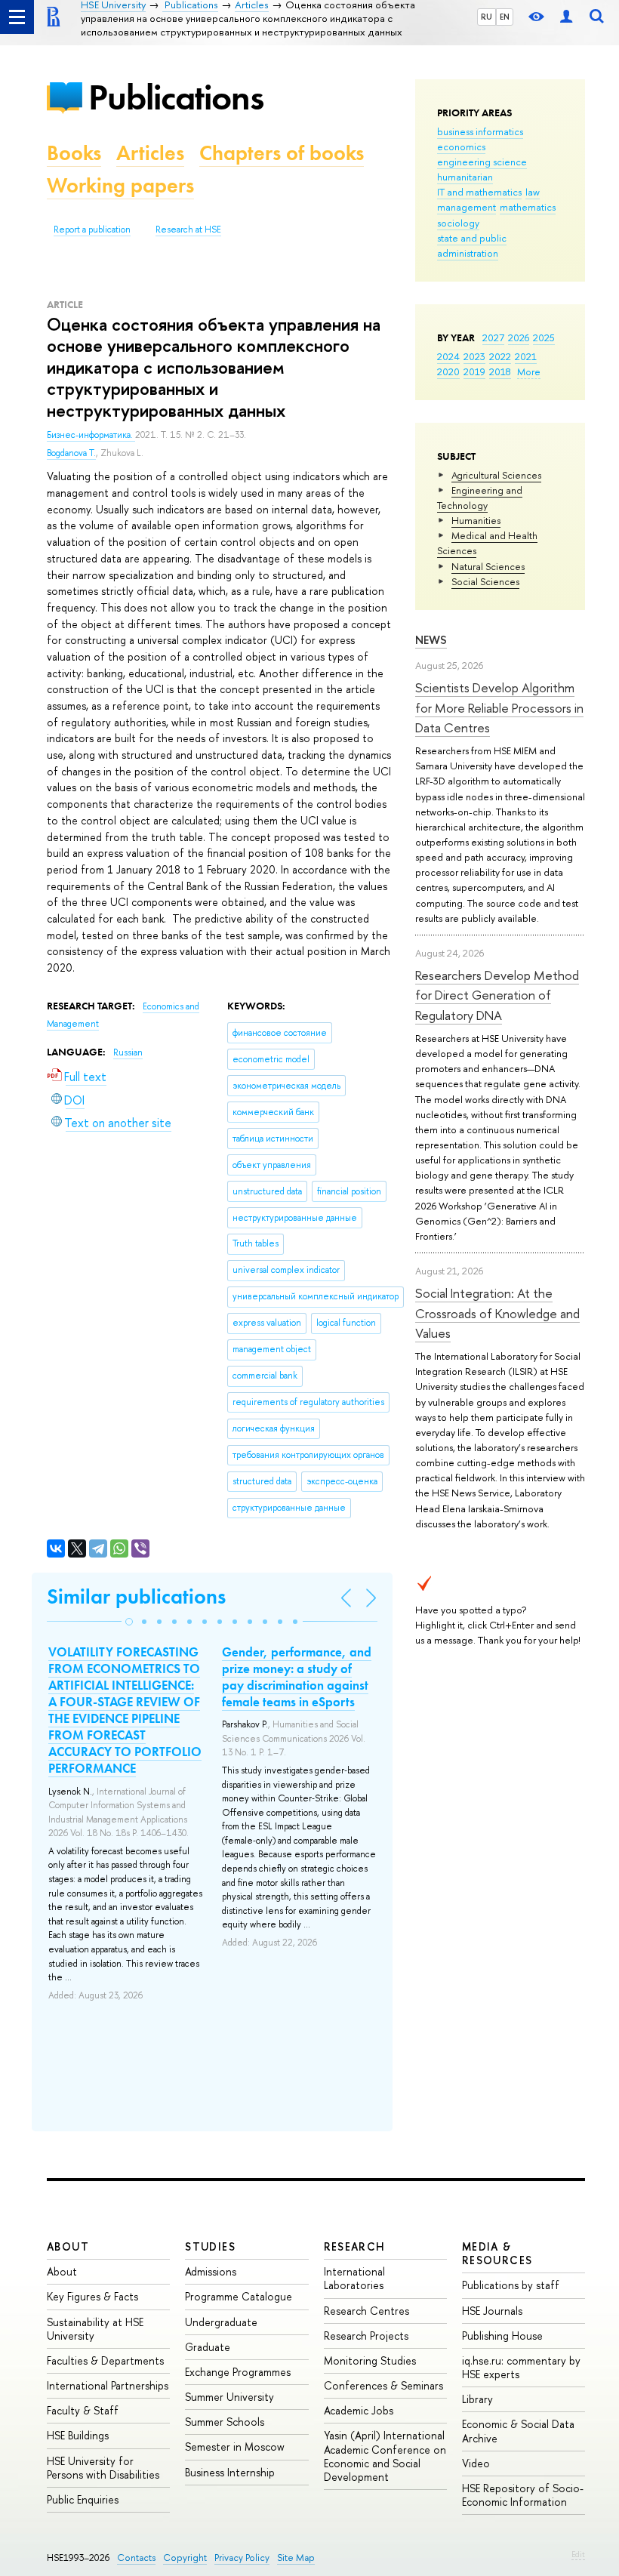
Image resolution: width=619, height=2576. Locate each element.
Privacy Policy (242, 2558)
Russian (128, 1052)
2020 (448, 371)
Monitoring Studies (370, 2360)
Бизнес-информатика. (91, 435)
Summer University (229, 2397)
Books (74, 153)
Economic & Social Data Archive (518, 2431)
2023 (474, 356)
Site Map (296, 2558)
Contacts (136, 2558)
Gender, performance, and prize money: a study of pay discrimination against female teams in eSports (297, 1677)
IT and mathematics (479, 192)
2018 (500, 371)
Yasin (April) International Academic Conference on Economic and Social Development (385, 2456)
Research (355, 2246)
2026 (519, 337)
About (68, 2246)
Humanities (476, 520)
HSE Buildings (78, 2435)
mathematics (528, 207)
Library (477, 2399)
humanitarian (465, 177)
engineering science (482, 162)
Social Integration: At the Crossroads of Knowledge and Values (497, 1313)
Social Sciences (485, 581)
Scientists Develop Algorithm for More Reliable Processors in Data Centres (499, 707)
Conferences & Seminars (383, 2385)
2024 (448, 356)
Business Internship (230, 2472)
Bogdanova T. (71, 453)
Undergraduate (221, 2322)
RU (487, 17)
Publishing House (502, 2336)
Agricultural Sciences (496, 475)
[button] (129, 1622)
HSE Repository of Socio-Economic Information (523, 2495)
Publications (176, 97)
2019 (474, 371)
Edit (578, 2554)
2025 (544, 337)
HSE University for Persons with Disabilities (103, 2468)
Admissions (211, 2271)
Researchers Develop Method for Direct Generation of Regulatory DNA (497, 995)
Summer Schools (225, 2422)
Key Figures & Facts (92, 2296)
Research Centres (366, 2311)
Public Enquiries (83, 2499)
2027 (493, 337)
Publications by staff (511, 2285)
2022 (500, 356)
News (431, 640)
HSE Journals (492, 2311)
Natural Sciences (488, 566)
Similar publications (136, 1596)
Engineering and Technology (480, 498)
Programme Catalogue (239, 2296)
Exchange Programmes (238, 2372)
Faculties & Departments (105, 2360)
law (533, 192)
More (529, 371)
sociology (458, 223)
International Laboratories (354, 2278)
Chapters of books (282, 153)
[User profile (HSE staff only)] (566, 17)
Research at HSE (188, 230)
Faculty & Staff (83, 2410)
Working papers (120, 185)
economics (461, 146)
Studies (210, 2246)
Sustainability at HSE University (95, 2329)
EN (505, 17)
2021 (526, 356)
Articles (150, 153)
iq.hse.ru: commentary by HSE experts (521, 2367)
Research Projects (366, 2336)
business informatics (480, 131)
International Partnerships (108, 2385)
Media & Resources (497, 2253)
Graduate (208, 2347)
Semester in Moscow (235, 2447)
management (467, 207)
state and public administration (472, 245)
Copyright (185, 2558)
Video (476, 2463)
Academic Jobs (359, 2410)
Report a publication (92, 230)
